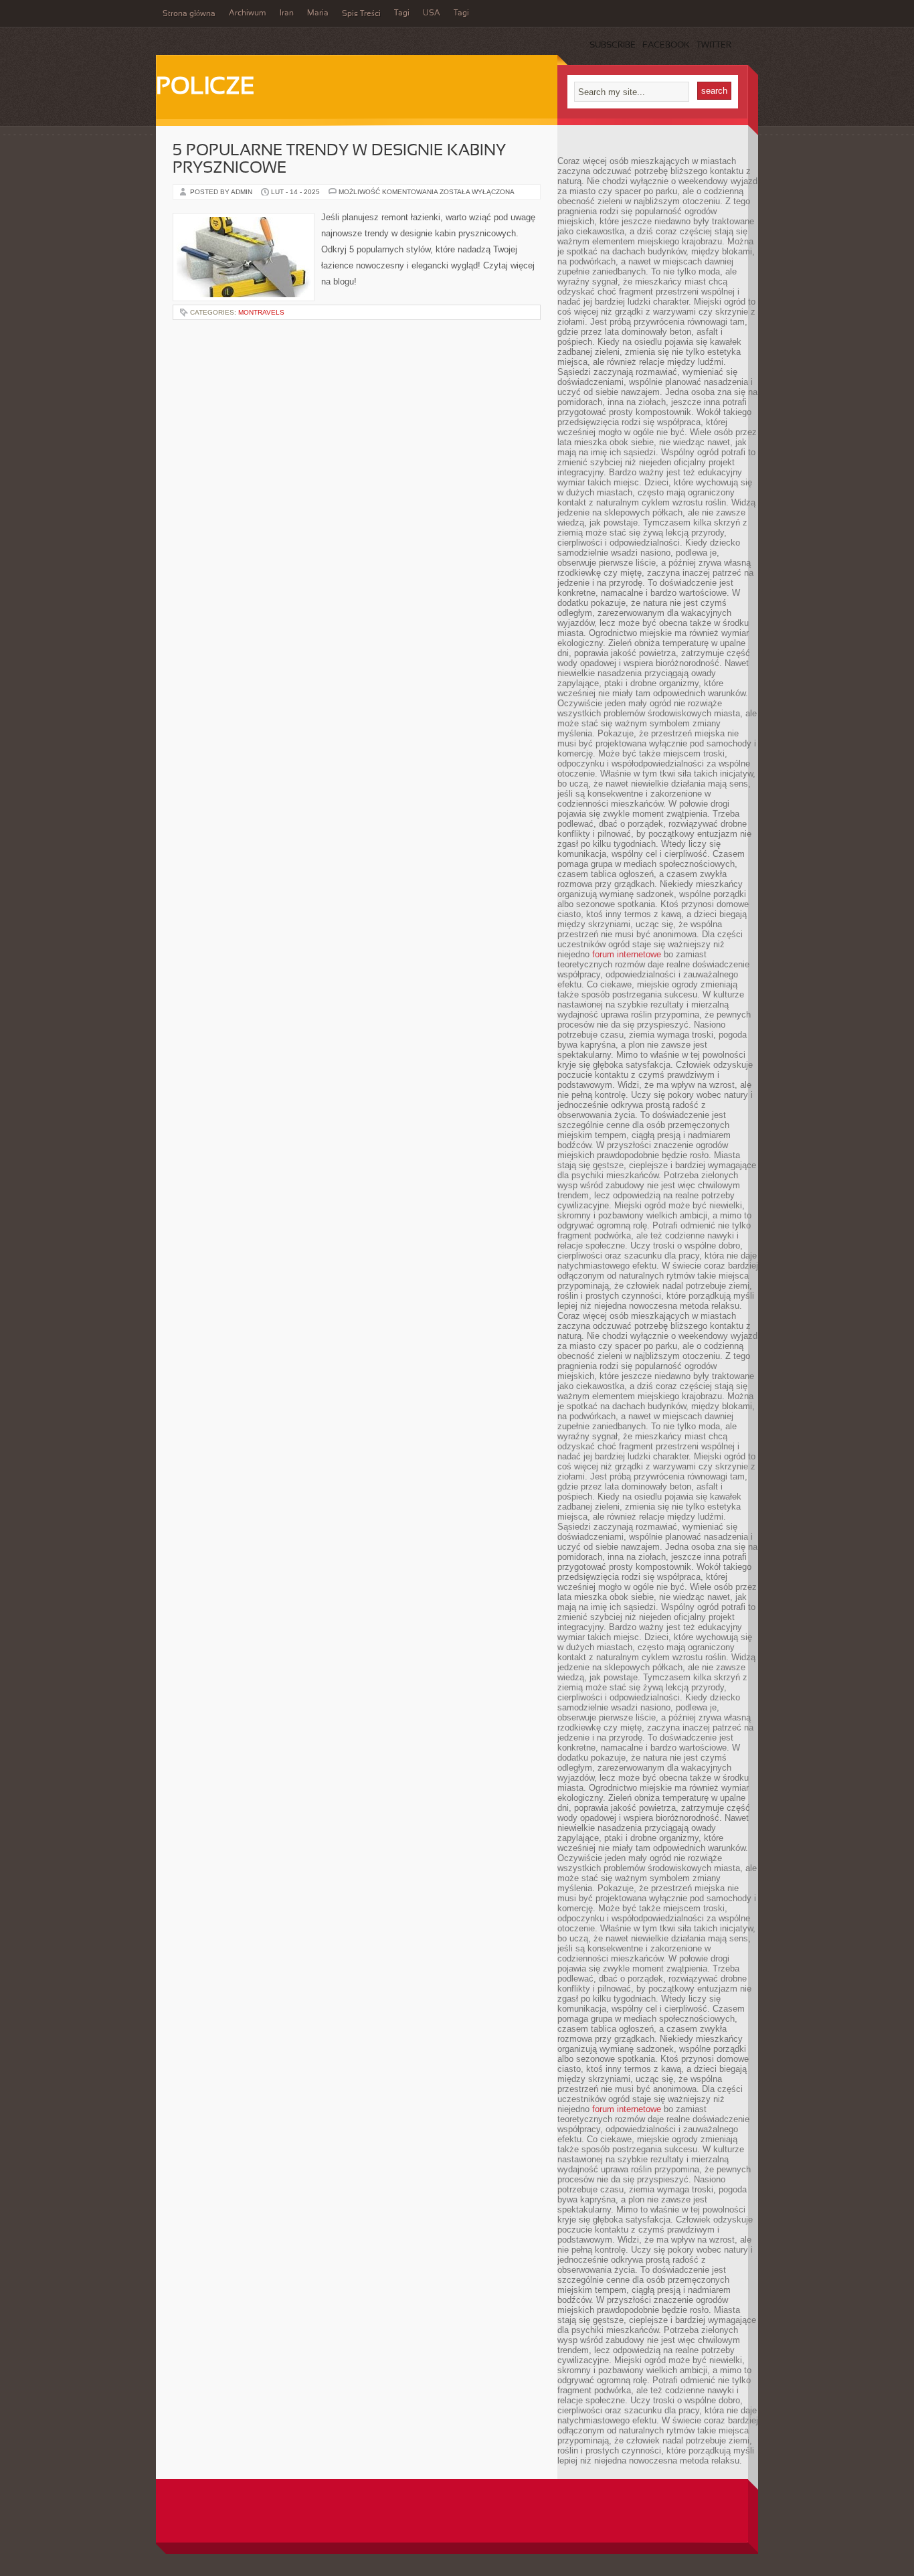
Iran (287, 13)
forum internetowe (627, 954)
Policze (205, 88)
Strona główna (189, 14)
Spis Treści (361, 14)
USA (432, 13)
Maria (318, 13)
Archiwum (248, 13)
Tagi (402, 13)
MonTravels (261, 312)
